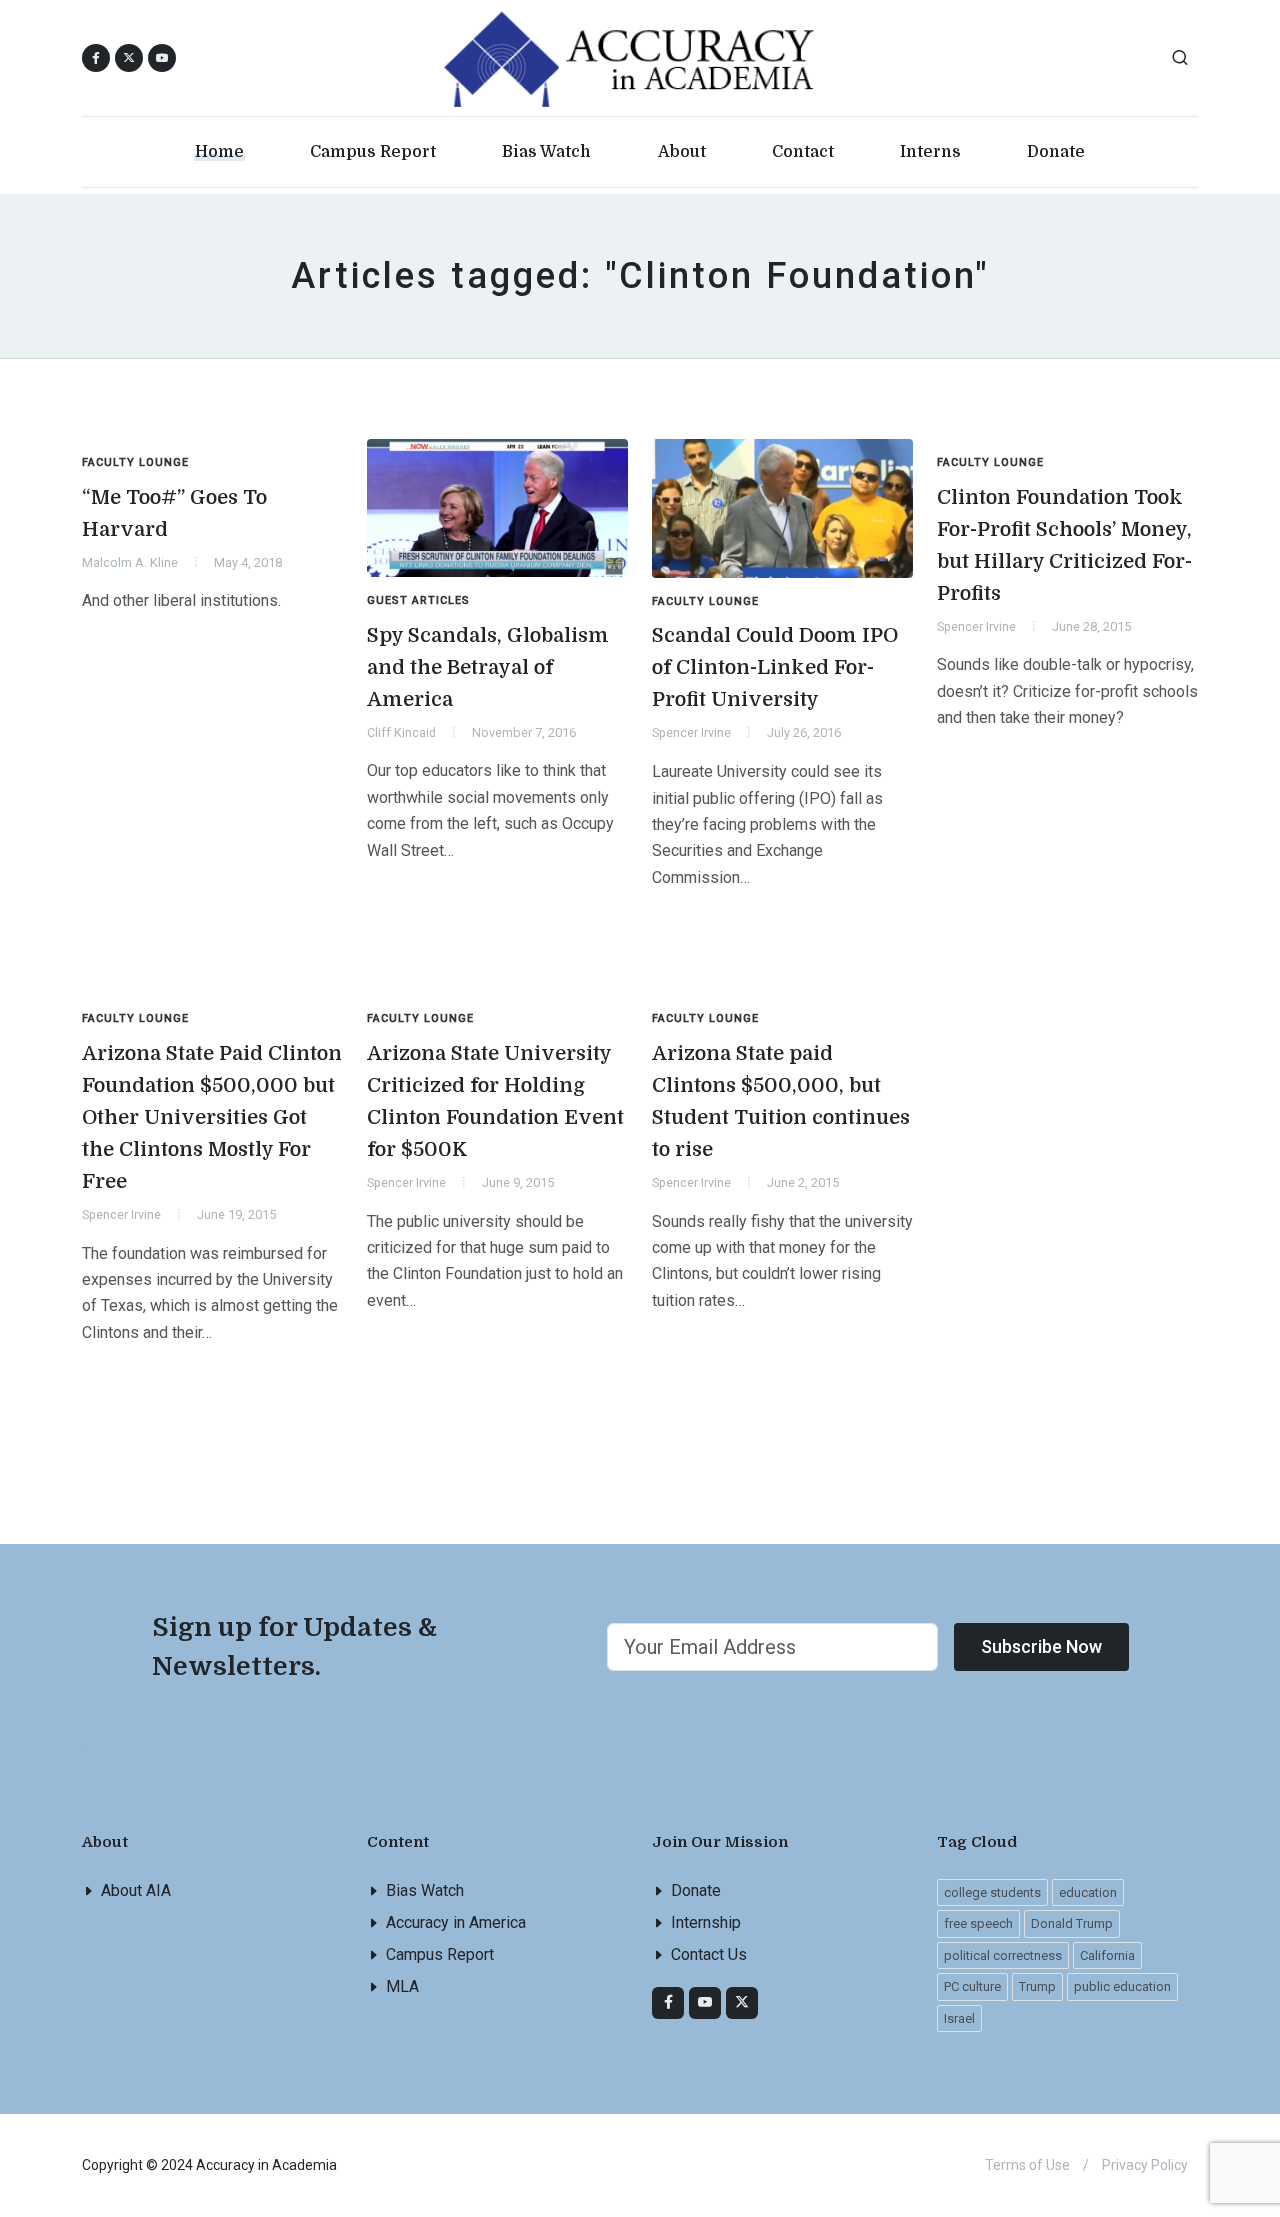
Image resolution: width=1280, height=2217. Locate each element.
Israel (959, 2018)
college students (992, 1892)
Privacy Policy (1145, 2165)
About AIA (136, 1890)
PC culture (972, 1986)
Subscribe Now (1041, 1646)
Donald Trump (1072, 1923)
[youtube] (162, 58)
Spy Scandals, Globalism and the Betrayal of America (488, 667)
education (1088, 1892)
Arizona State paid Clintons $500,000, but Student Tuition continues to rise (781, 1101)
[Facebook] (668, 2003)
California (1107, 1955)
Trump (1037, 1986)
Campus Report (440, 1954)
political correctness (1003, 1955)
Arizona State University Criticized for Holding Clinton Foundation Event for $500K (495, 1101)
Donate (696, 1890)
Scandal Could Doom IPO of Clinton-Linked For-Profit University (775, 667)
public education (1122, 1986)
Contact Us (709, 1954)
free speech (978, 1923)
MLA (402, 1986)
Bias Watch (425, 1890)
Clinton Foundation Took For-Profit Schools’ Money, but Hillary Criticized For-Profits (1064, 545)
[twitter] (742, 2003)
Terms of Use (1027, 2165)
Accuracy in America (456, 1922)
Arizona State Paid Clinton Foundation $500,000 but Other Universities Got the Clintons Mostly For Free (212, 1117)
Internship (706, 1922)
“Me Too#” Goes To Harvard (174, 513)
